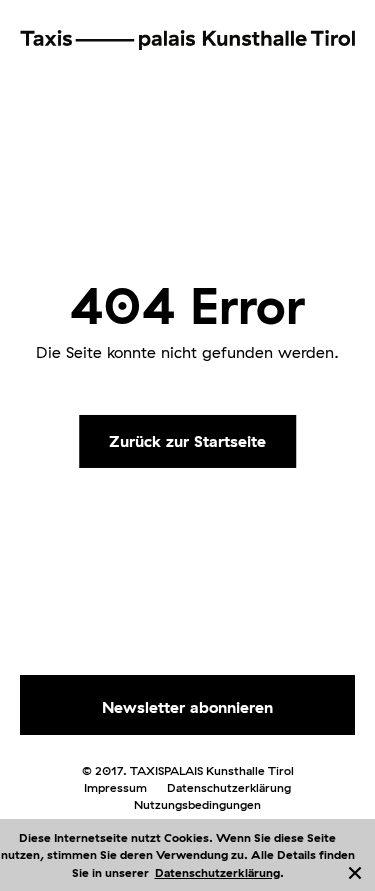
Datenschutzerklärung (217, 872)
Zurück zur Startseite (187, 440)
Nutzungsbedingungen (197, 804)
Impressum (115, 787)
